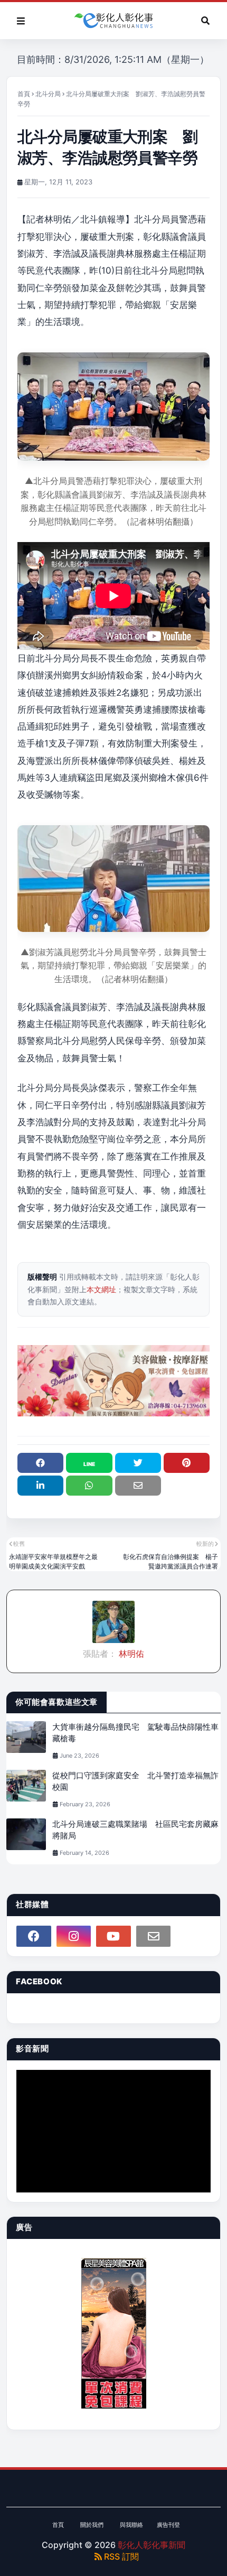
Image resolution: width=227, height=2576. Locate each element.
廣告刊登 (168, 2525)
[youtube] (113, 1936)
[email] (154, 1936)
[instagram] (74, 1936)
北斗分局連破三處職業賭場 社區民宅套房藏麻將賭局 (135, 1830)
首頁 (24, 94)
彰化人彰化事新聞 (152, 2545)
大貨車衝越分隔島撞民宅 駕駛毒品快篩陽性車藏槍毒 (135, 1733)
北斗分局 (48, 94)
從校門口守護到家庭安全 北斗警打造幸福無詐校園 (135, 1781)
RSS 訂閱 (120, 2556)
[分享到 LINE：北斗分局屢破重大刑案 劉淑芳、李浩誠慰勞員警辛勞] (89, 1463)
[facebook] (34, 1936)
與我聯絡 (131, 2525)
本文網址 (101, 1289)
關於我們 (92, 2525)
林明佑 (130, 1654)
